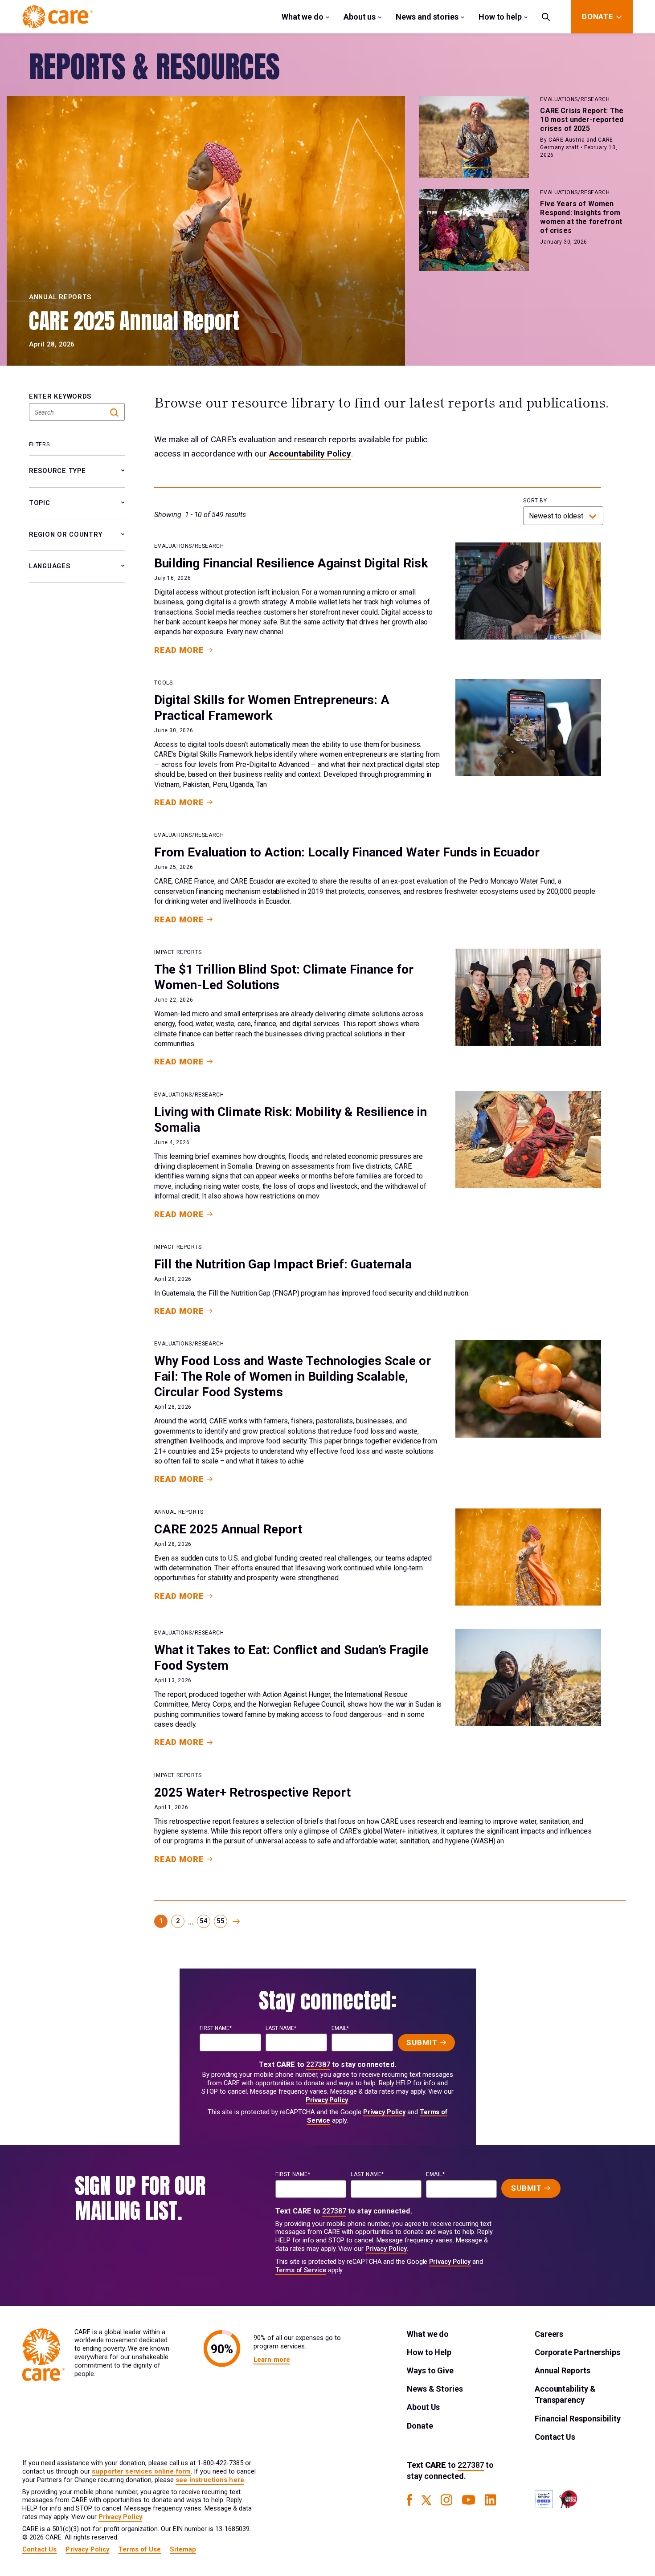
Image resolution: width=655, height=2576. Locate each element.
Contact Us (555, 2437)
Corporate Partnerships (577, 2352)
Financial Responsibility (578, 2419)
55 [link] (220, 1921)
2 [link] (178, 1921)
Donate (420, 2426)
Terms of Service (301, 2270)
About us (360, 17)
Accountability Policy (310, 454)
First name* (216, 2028)
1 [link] (161, 1921)
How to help (500, 17)
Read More (179, 650)
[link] (236, 1921)
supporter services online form (141, 2472)
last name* (281, 2028)
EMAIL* (340, 2028)
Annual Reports (563, 2370)
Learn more (272, 2360)
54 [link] (203, 1921)
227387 (318, 2064)
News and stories (427, 17)
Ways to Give (430, 2370)
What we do (303, 17)
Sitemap (183, 2550)
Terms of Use (139, 2550)
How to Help (429, 2352)
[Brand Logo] (58, 17)
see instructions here (210, 2480)
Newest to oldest (556, 516)
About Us (423, 2407)
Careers (549, 2334)
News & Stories (435, 2389)
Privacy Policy (327, 2100)
